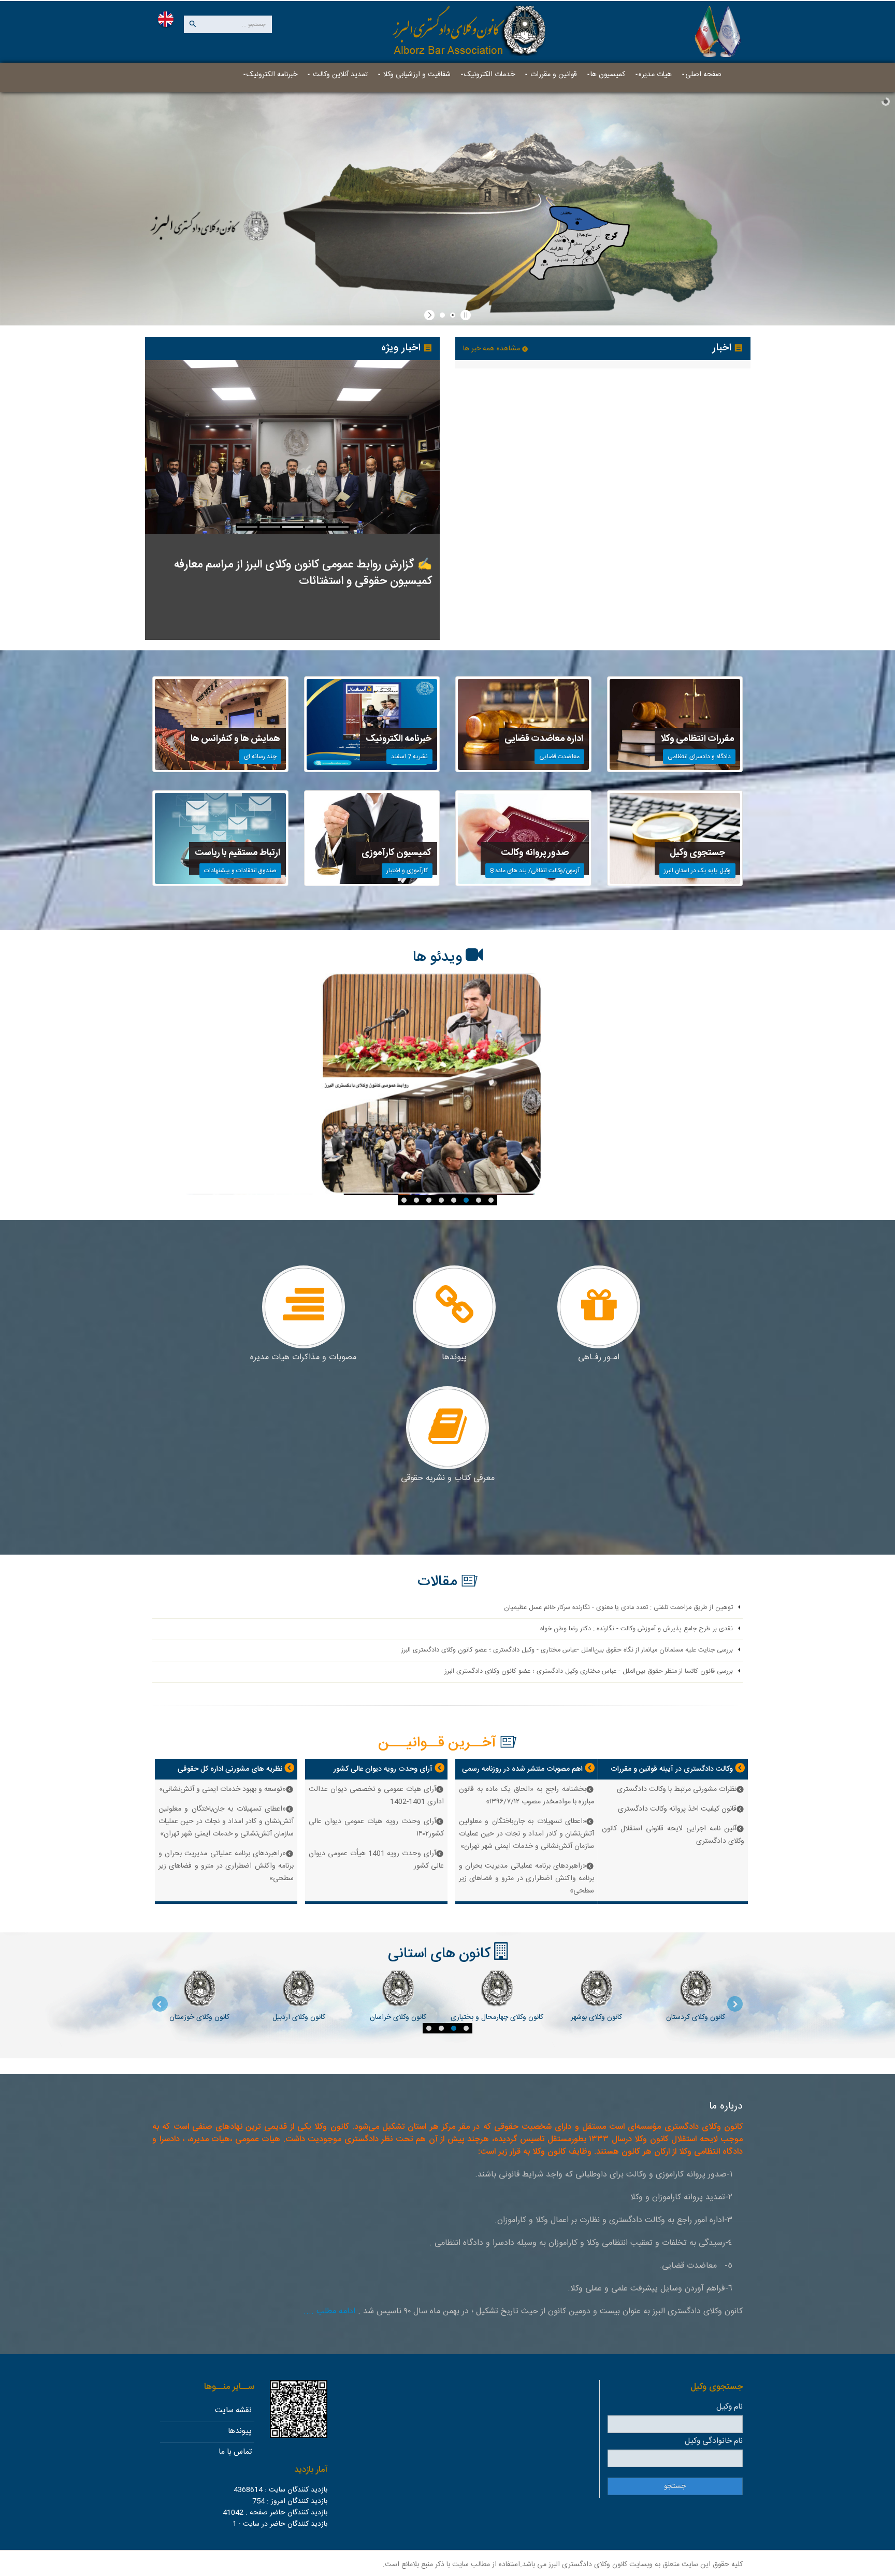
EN (166, 19)
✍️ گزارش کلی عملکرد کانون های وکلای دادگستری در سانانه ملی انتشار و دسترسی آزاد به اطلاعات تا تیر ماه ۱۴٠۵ (295, 573)
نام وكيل (730, 2407)
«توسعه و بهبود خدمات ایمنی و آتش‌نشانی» (222, 1789)
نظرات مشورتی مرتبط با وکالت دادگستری (677, 1789)
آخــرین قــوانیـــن (437, 1743)
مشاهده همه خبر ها (493, 349)
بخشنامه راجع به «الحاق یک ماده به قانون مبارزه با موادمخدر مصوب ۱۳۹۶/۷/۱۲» (526, 1796)
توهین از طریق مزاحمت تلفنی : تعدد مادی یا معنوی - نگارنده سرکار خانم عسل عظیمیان (618, 1608)
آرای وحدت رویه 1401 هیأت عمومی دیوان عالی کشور (376, 1860)
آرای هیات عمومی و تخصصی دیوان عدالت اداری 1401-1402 (376, 1796)
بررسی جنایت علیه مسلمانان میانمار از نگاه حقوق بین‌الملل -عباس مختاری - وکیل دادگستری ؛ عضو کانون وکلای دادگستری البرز (567, 1650)
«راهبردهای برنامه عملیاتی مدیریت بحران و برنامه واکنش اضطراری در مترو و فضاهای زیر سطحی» (526, 1878)
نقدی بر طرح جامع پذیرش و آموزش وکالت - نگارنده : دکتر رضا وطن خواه (637, 1629)
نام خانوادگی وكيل (714, 2441)
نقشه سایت (233, 2410)
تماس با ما (235, 2452)
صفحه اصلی (703, 75)
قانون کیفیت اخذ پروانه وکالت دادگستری (677, 1809)
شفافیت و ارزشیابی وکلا (416, 75)
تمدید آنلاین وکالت (339, 75)
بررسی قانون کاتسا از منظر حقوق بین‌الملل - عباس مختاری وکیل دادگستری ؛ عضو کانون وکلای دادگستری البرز (589, 1671)
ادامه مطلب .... (329, 2311)
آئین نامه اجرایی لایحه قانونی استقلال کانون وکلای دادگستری (673, 1835)
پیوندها (240, 2431)
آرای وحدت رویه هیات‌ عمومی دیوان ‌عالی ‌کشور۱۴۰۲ (376, 1828)
